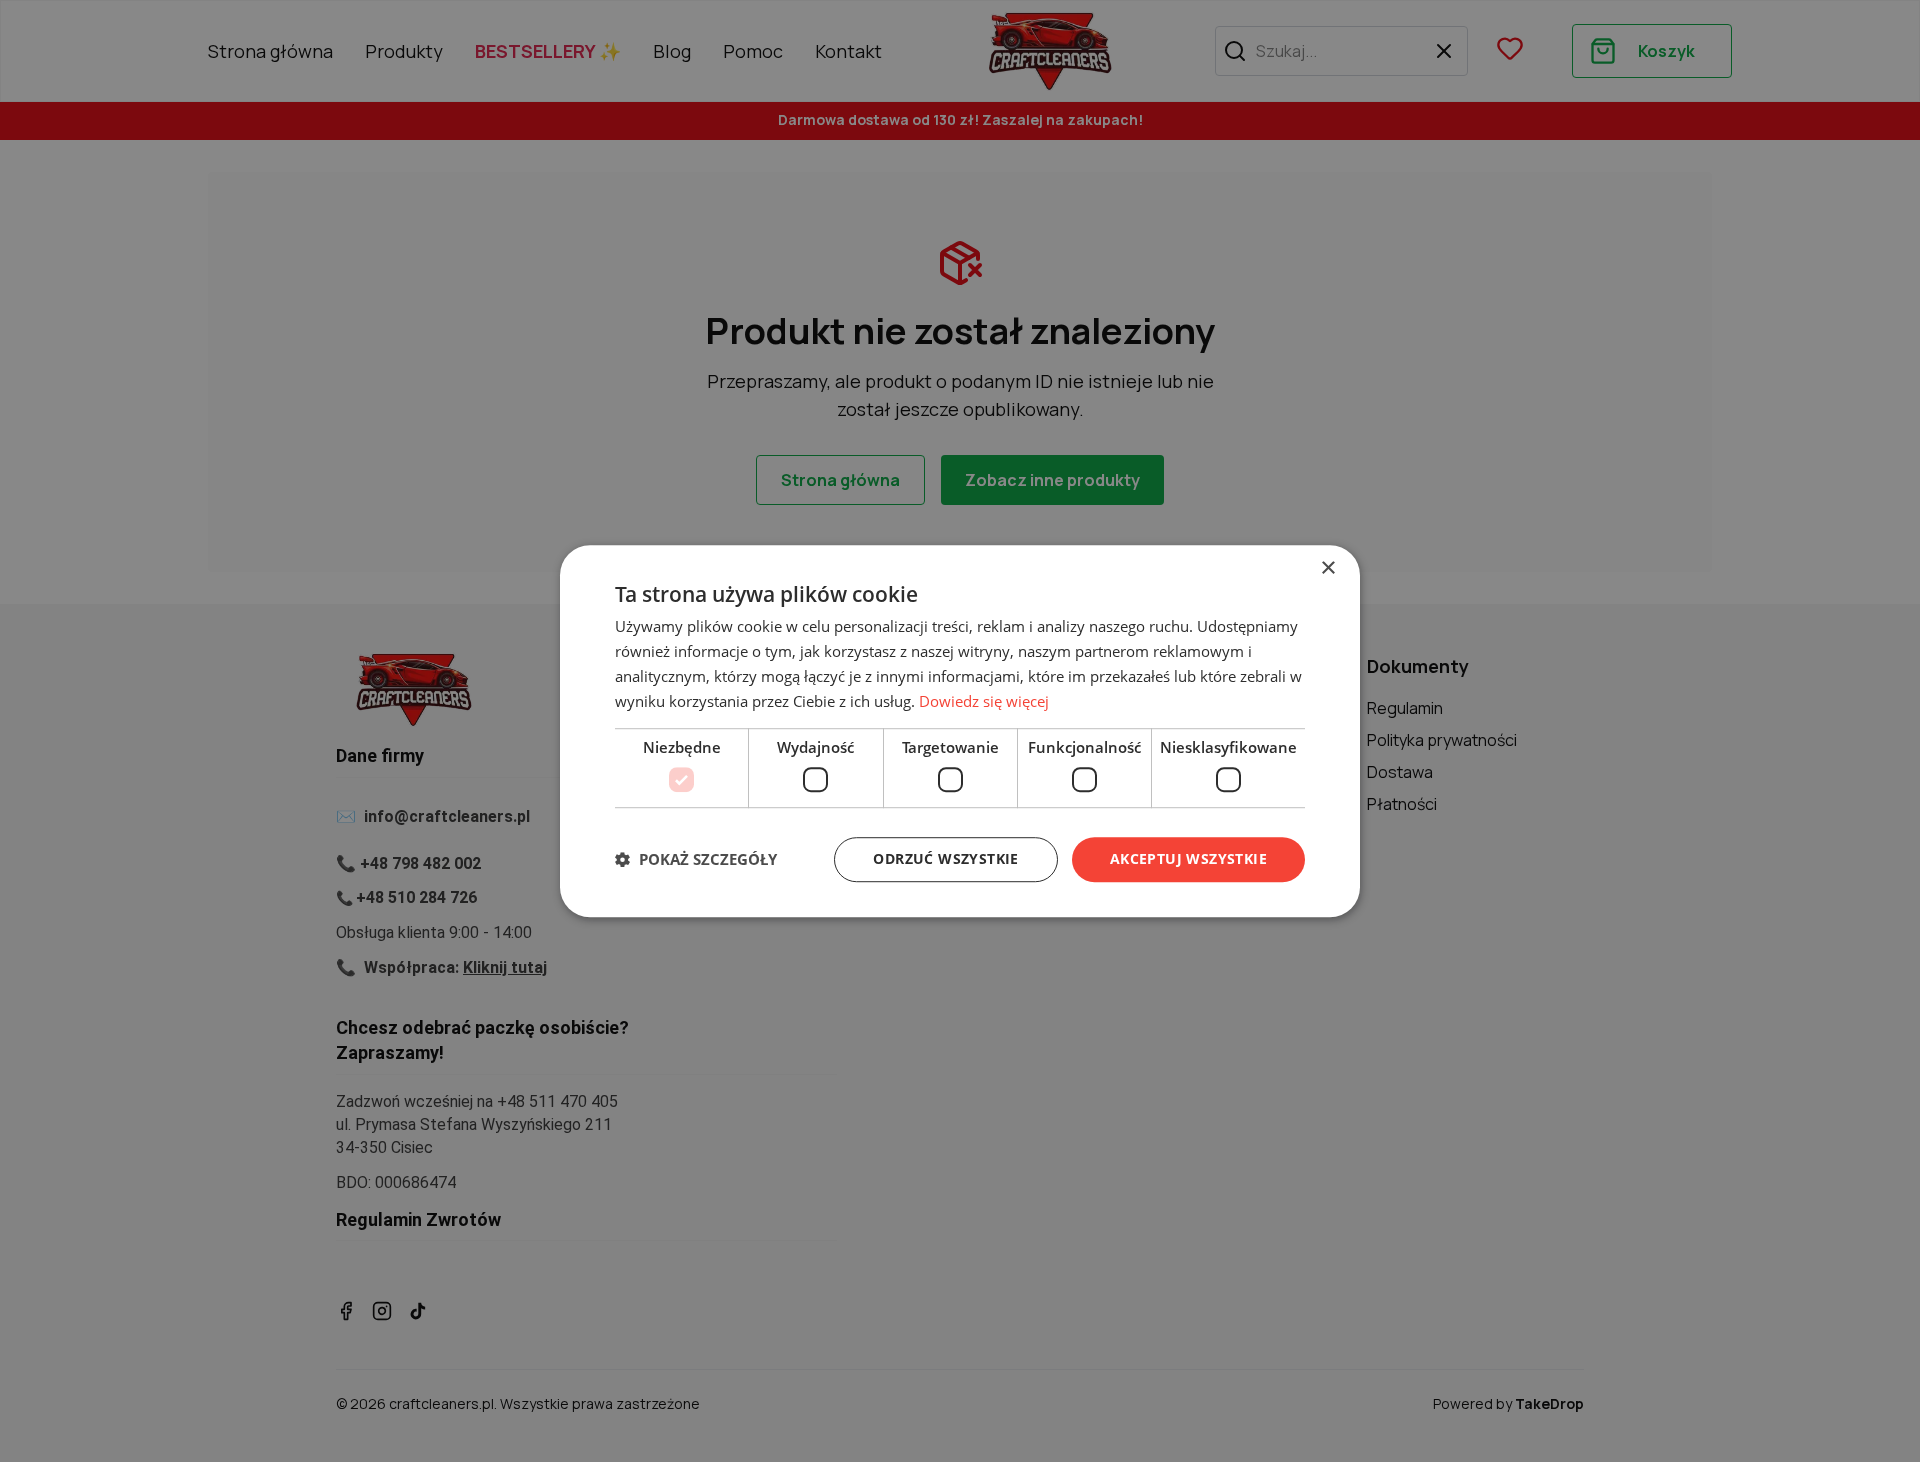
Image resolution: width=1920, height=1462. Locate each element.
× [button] (1327, 568)
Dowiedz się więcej (984, 701)
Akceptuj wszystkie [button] (1188, 858)
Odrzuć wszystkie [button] (945, 858)
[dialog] (960, 731)
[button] (696, 859)
